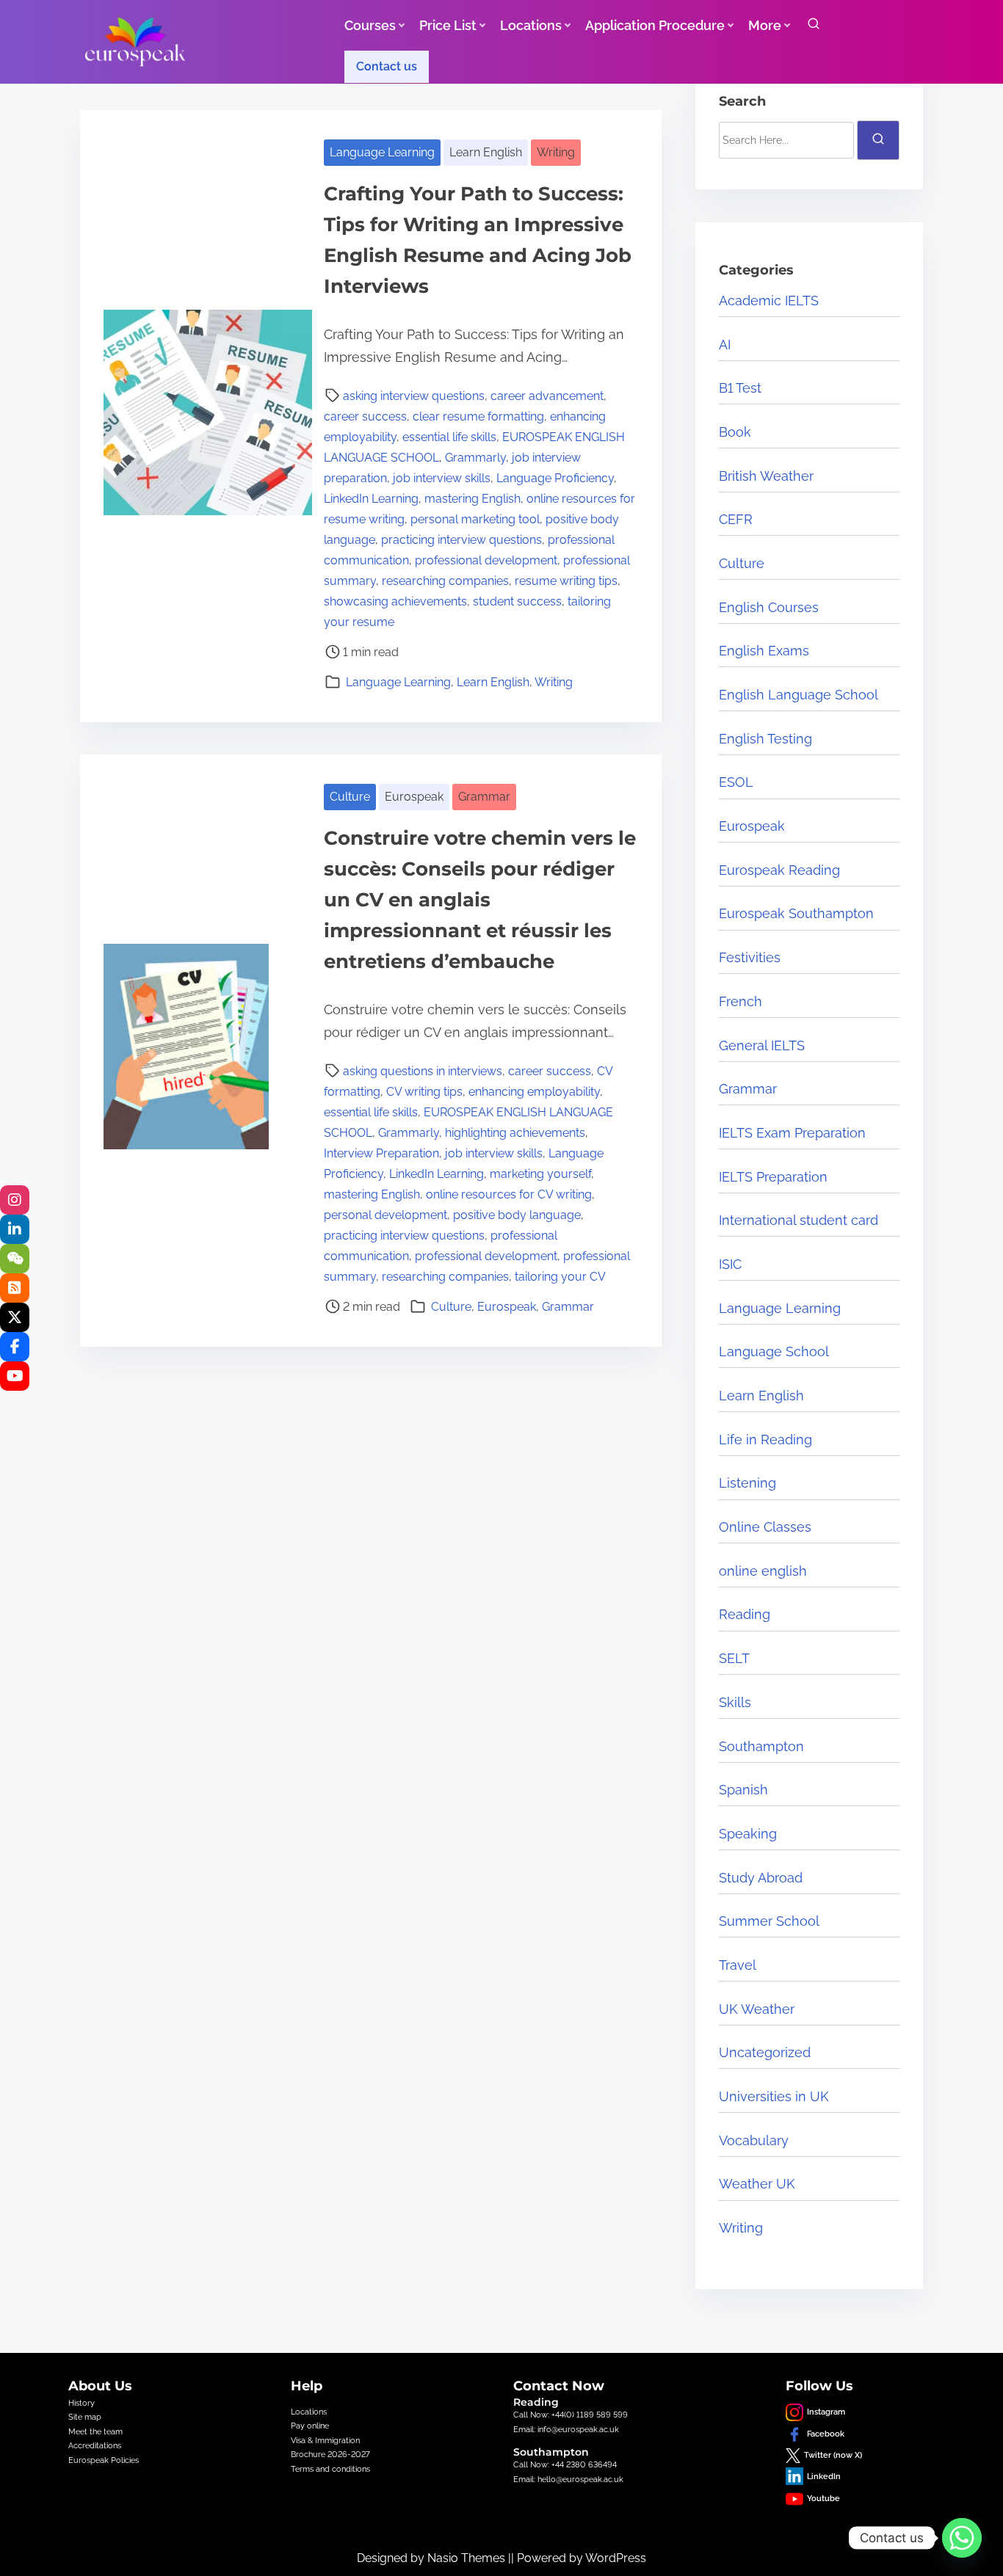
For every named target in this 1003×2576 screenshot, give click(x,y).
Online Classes (765, 1527)
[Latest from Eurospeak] (15, 1200)
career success (365, 416)
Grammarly (475, 458)
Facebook (826, 2434)
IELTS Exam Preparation (792, 1133)
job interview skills (442, 478)
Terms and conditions (330, 2469)
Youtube (823, 2498)
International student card (799, 1220)
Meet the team (95, 2431)
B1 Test (740, 388)
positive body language (517, 1215)
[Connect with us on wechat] (15, 1259)
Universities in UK (774, 2096)
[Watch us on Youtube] (15, 1376)
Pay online (310, 2426)
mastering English (472, 499)
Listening (747, 1483)
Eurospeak (414, 797)
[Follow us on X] (15, 1317)
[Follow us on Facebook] (15, 1347)
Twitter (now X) (833, 2455)
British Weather (766, 476)
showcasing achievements (395, 601)
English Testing (765, 739)
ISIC (730, 1264)
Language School (774, 1351)
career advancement (547, 396)
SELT (734, 1658)
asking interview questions (414, 396)
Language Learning (382, 152)
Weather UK (757, 2184)
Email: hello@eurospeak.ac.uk (568, 2479)
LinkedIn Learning (371, 499)
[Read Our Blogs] (15, 1288)
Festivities (750, 957)
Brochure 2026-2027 (330, 2454)
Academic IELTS (769, 301)
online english (763, 1571)
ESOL (736, 782)
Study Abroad (761, 1878)
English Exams (764, 651)
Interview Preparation (381, 1153)
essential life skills (449, 437)
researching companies (445, 581)
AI (725, 345)
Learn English (486, 152)
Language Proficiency (555, 478)
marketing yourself (540, 1174)
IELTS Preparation (773, 1177)
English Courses (769, 607)
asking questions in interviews (423, 1071)
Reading (745, 1614)
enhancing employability (534, 1092)
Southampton (761, 1746)
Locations (309, 2412)
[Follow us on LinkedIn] (15, 1229)
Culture (350, 797)
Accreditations (95, 2445)
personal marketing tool (475, 519)
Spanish (743, 1790)
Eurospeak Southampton (796, 913)
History (82, 2403)
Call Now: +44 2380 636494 (565, 2464)
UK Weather (757, 2009)
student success (517, 601)
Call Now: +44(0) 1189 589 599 (571, 2415)
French (741, 1001)
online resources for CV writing (509, 1194)
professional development (486, 560)
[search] (814, 27)
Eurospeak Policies (104, 2460)
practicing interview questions (461, 540)
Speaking (748, 1834)
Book (735, 432)
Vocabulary (754, 2140)
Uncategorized (765, 2052)
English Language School (799, 695)
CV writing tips (424, 1092)
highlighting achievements (515, 1133)
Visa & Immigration (325, 2440)
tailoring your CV (560, 1277)
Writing (556, 152)
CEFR (736, 519)
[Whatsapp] (962, 2538)
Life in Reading (765, 1440)
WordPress (616, 2558)
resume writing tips (566, 581)
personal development (385, 1215)
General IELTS (762, 1045)
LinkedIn (824, 2476)
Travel (738, 1965)
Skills (735, 1702)
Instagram (826, 2412)
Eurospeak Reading (779, 870)
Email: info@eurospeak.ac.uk (566, 2429)
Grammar (484, 797)
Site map (85, 2417)
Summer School (769, 1921)
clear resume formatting (478, 416)
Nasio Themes (468, 2558)
